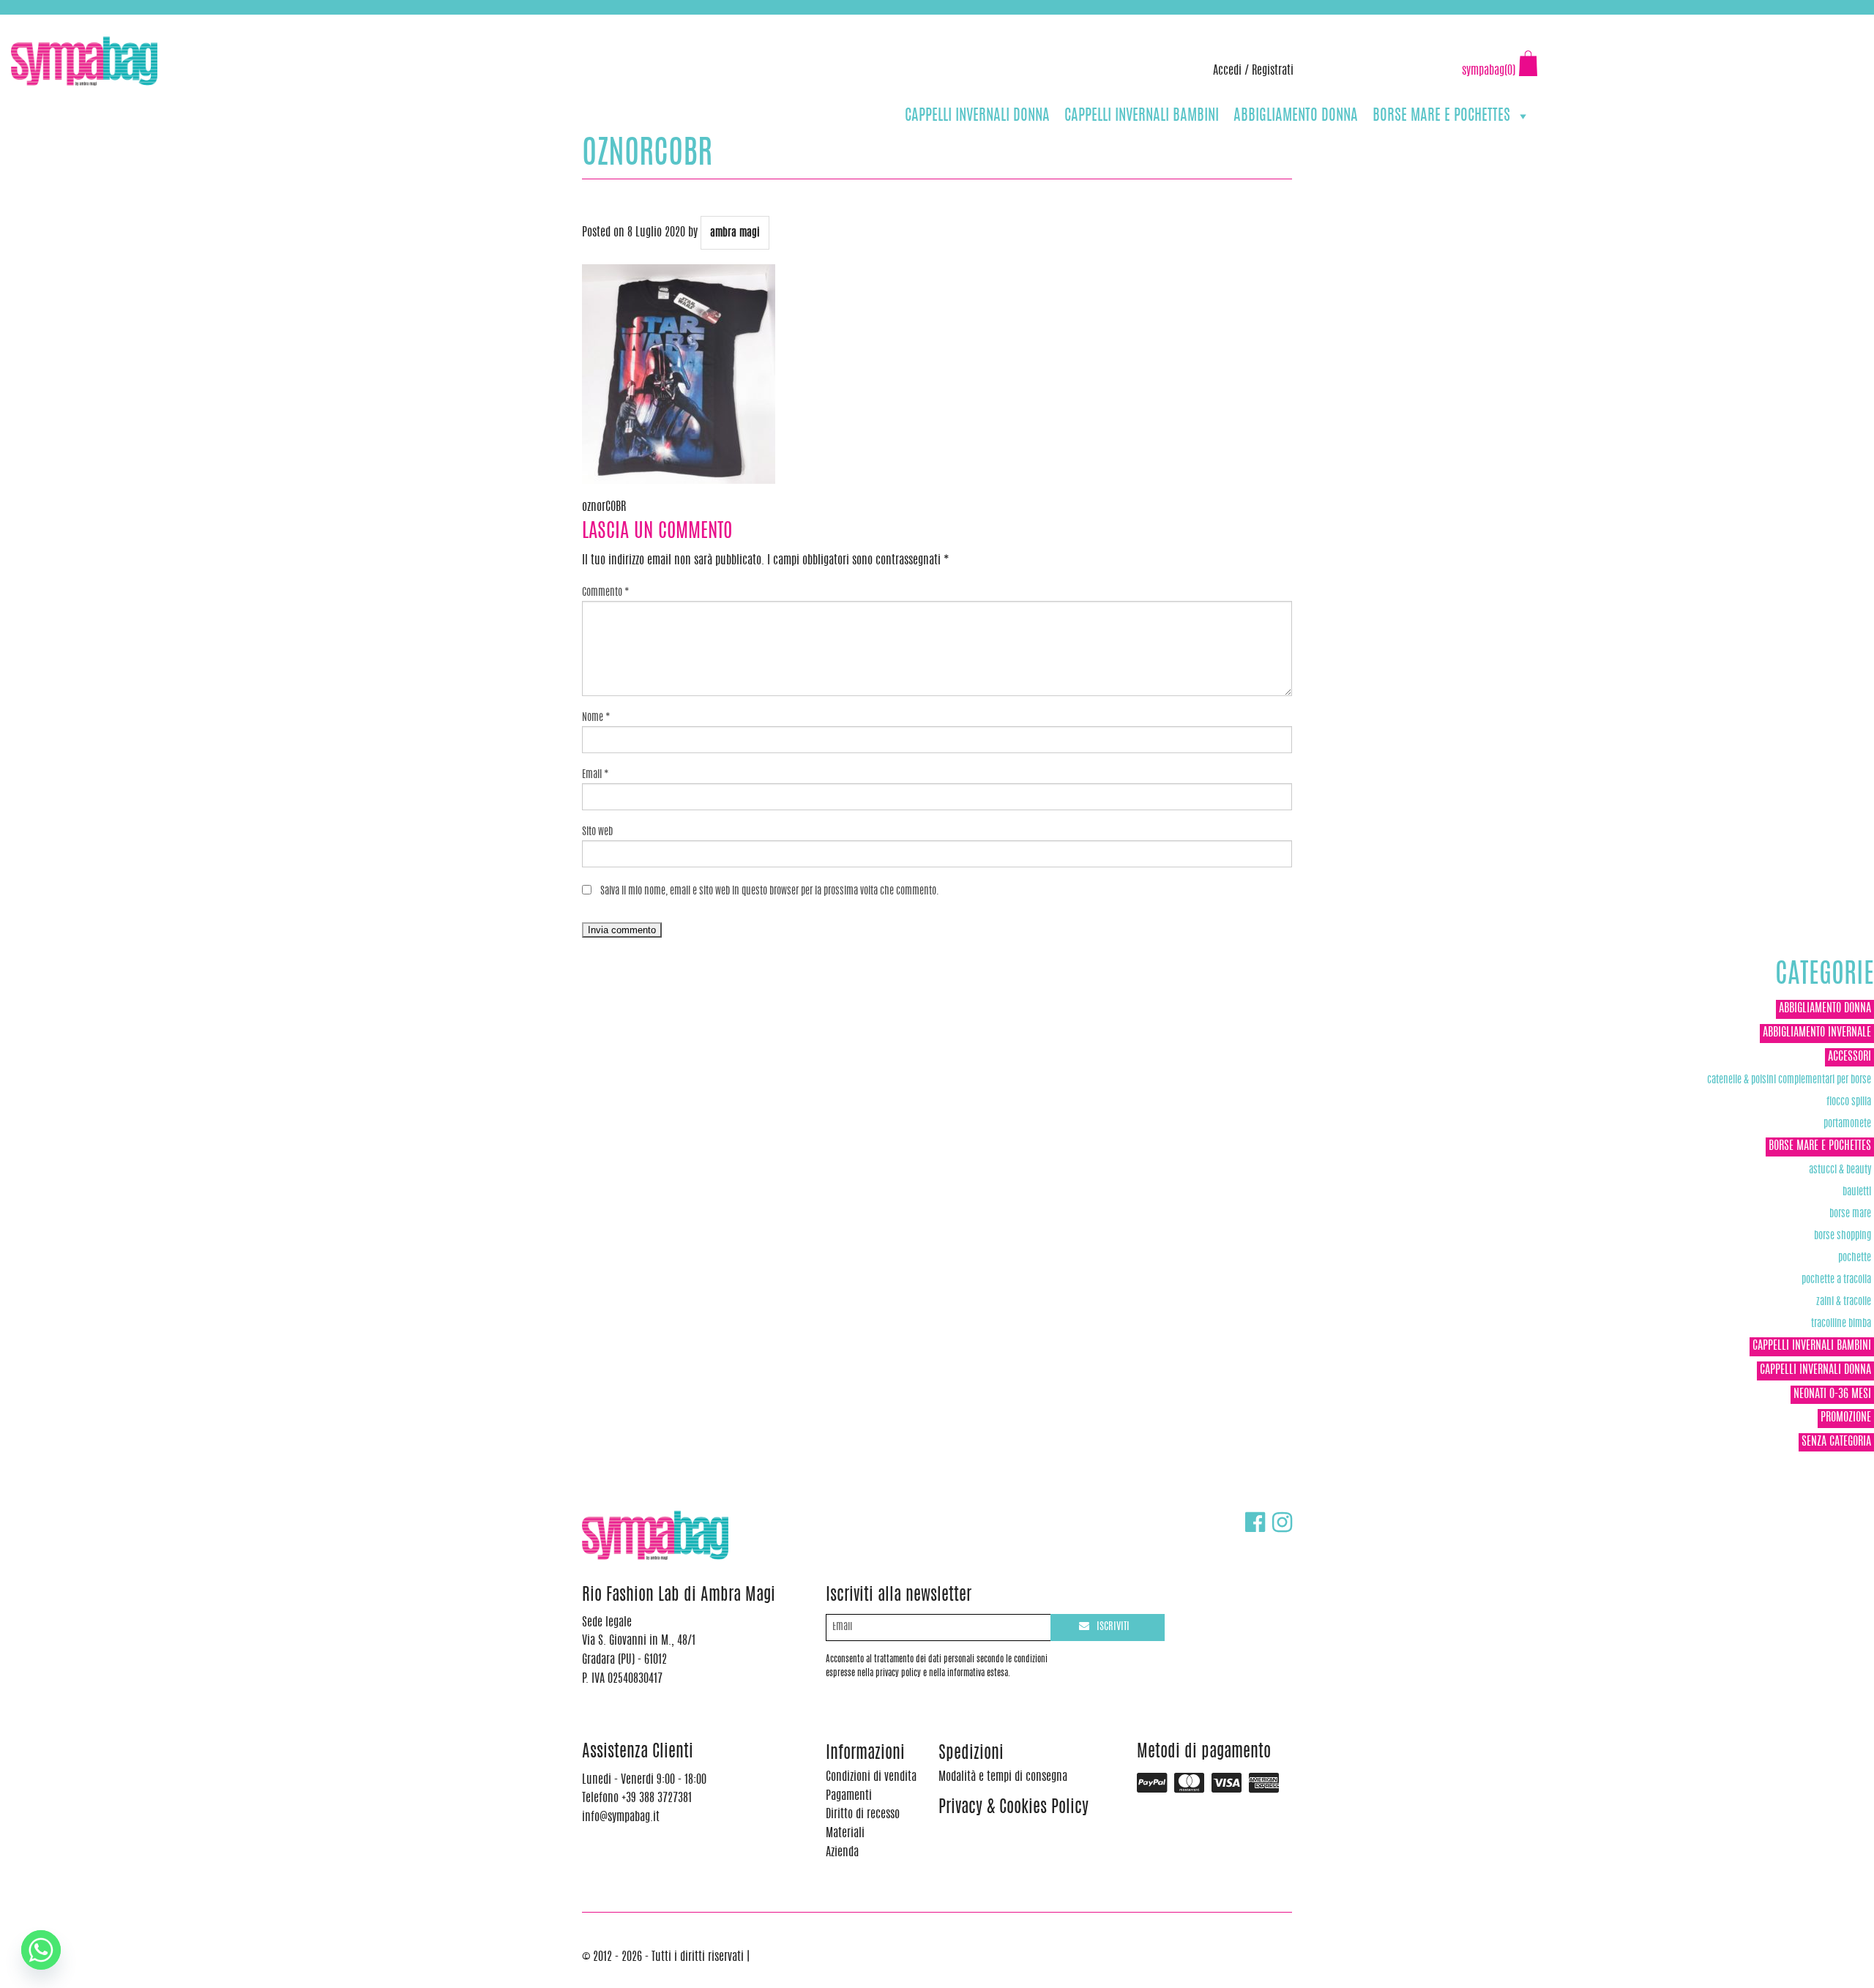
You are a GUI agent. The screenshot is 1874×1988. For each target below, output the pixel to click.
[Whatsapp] (41, 1950)
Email (596, 775)
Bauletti (1857, 1192)
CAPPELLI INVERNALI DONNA (977, 116)
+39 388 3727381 (72, 22)
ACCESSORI (1849, 1057)
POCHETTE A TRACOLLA (1836, 1280)
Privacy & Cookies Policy (1013, 1808)
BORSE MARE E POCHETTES (1441, 116)
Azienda (842, 1853)
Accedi (1227, 71)
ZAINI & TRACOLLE (1844, 1302)
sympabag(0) (1489, 71)
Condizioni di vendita (871, 1777)
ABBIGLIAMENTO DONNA (1296, 116)
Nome (596, 718)
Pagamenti (849, 1796)
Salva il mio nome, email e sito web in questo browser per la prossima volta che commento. (770, 892)
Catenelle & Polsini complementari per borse (1789, 1080)
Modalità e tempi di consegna (1003, 1777)
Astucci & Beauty (1840, 1170)
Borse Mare (1850, 1214)
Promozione (1846, 1418)
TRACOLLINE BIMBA (1841, 1324)
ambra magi (735, 233)
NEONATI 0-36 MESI (1832, 1394)
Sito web (597, 832)
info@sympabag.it (204, 22)
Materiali (845, 1834)
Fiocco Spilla (1849, 1102)
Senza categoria (1836, 1442)
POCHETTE (1855, 1258)
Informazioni (865, 1754)
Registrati (1273, 71)
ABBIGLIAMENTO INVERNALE (1817, 1033)
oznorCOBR (604, 507)
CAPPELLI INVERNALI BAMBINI (1142, 116)
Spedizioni (971, 1754)
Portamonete (1847, 1124)
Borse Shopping (1843, 1236)
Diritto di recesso (863, 1815)
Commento (606, 593)
